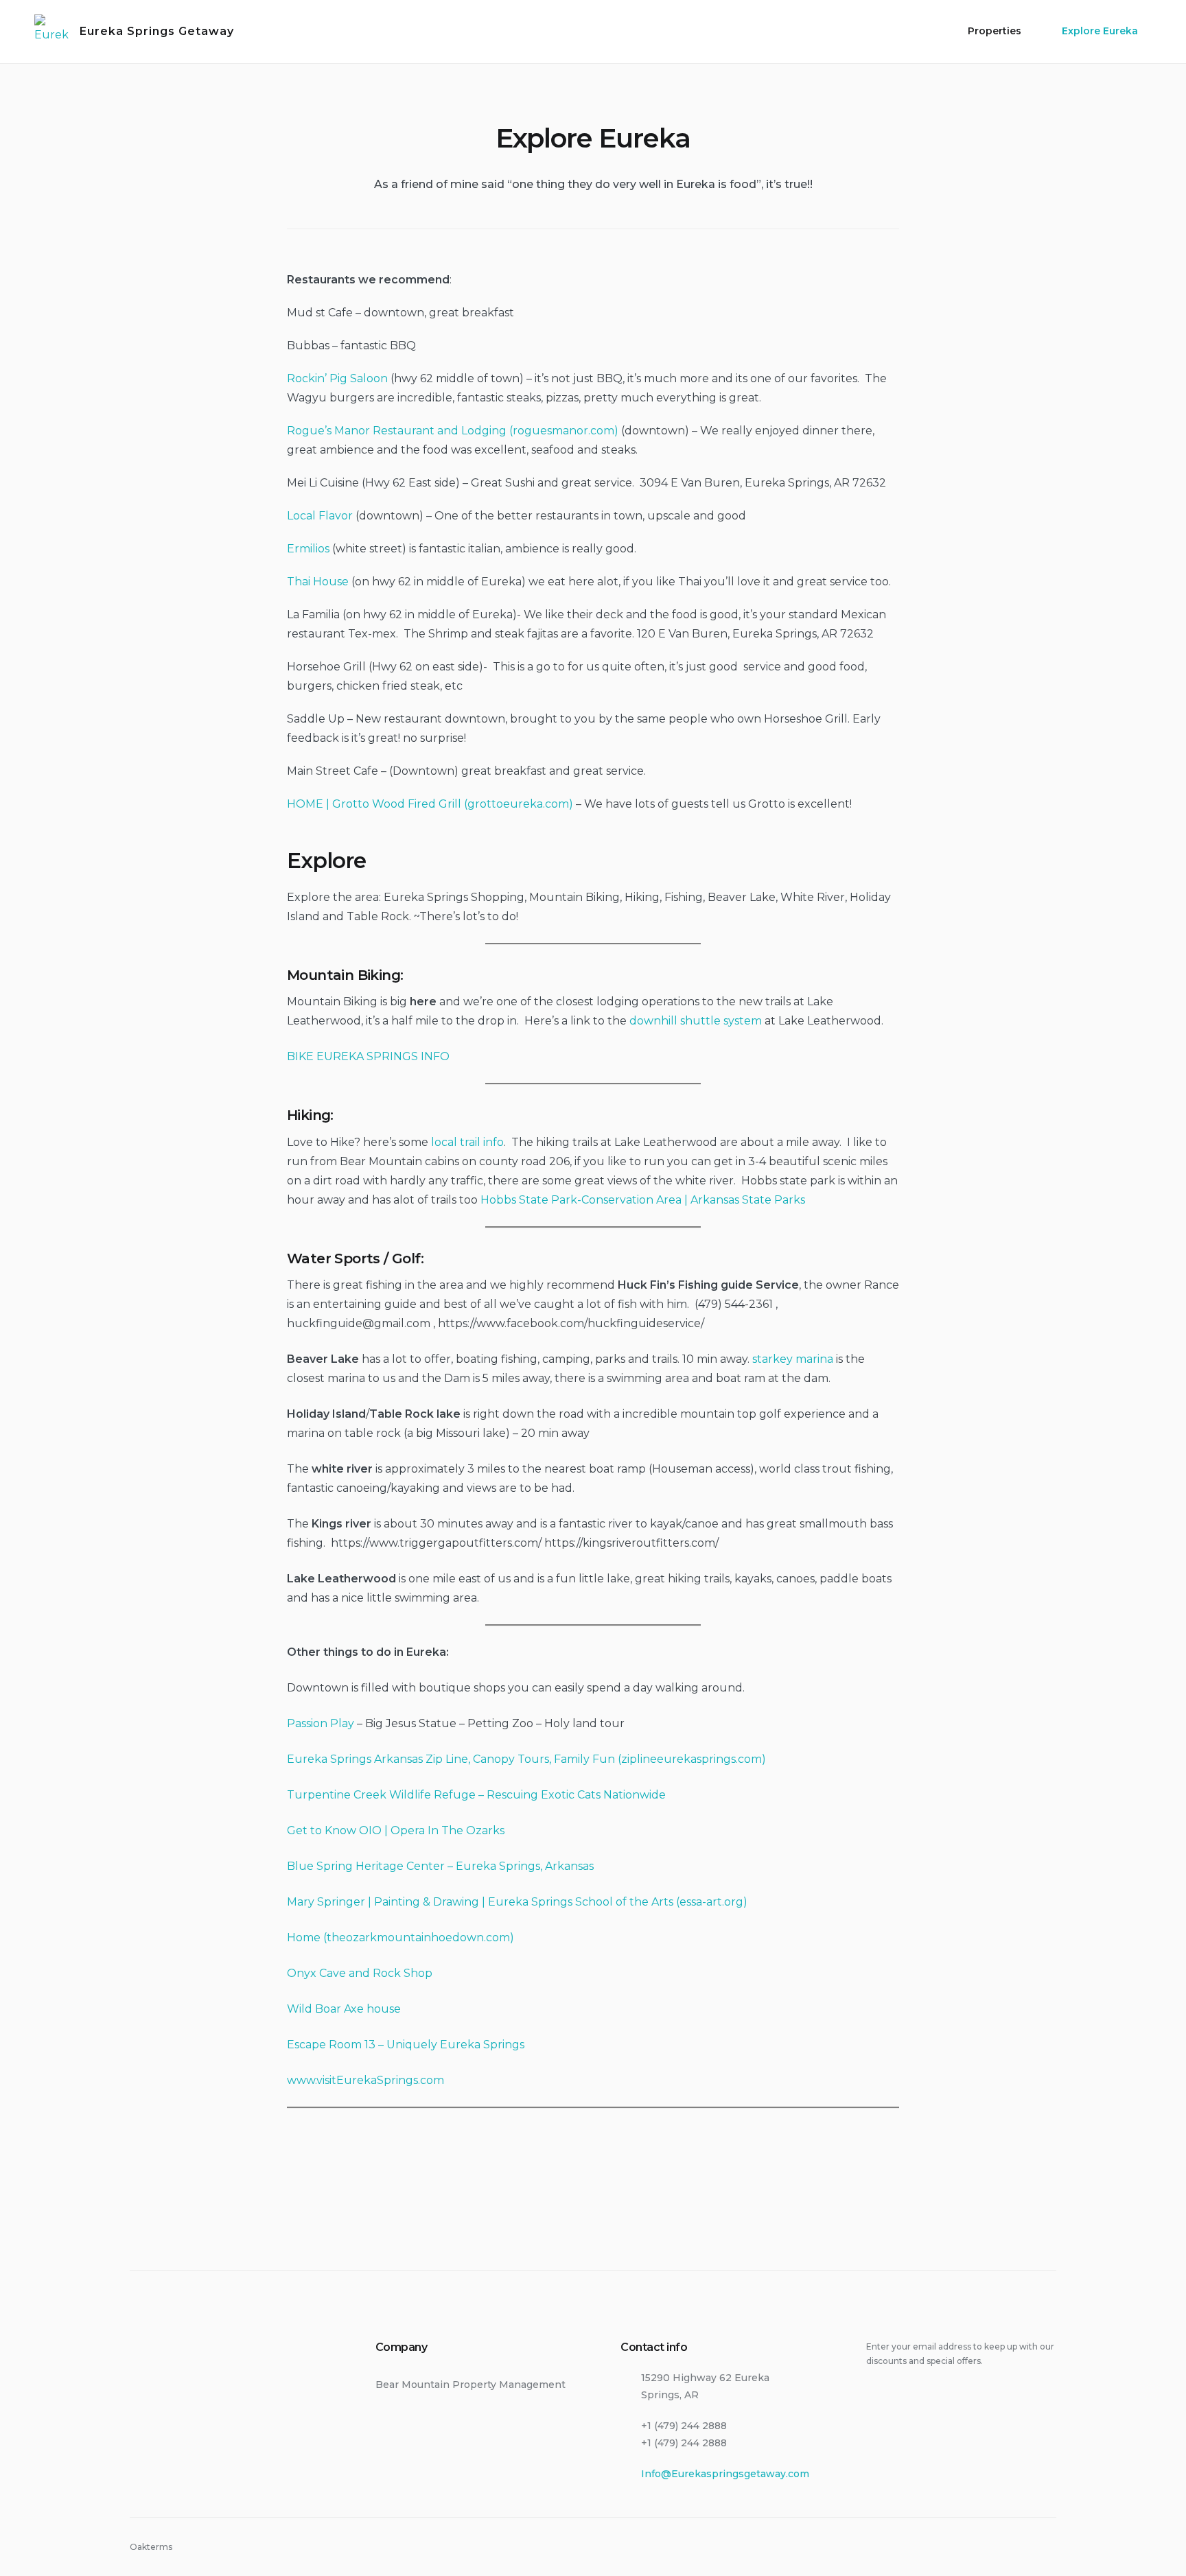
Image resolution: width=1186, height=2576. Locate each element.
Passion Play (321, 1723)
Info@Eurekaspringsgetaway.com (725, 2474)
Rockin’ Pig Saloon (337, 378)
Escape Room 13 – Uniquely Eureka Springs (406, 2045)
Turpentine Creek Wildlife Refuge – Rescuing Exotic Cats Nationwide (476, 1795)
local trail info (467, 1142)
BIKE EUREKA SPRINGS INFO (370, 1056)
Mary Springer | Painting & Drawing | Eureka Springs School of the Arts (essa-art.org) (517, 1902)
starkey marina (793, 1359)
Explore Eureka (1100, 31)
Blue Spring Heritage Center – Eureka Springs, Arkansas (440, 1866)
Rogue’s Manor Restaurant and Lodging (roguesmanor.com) (453, 431)
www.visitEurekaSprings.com (365, 2080)
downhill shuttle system (696, 1021)
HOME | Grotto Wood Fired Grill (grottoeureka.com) (430, 804)
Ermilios (308, 549)
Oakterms (151, 2547)
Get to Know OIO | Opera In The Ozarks (396, 1830)
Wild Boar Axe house (344, 2009)
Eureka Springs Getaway (157, 31)
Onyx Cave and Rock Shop (360, 1973)
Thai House (318, 582)
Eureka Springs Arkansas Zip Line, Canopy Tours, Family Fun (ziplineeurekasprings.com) (526, 1759)
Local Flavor (320, 516)
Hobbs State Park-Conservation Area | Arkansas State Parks (643, 1200)
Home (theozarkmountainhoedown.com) (400, 1937)
